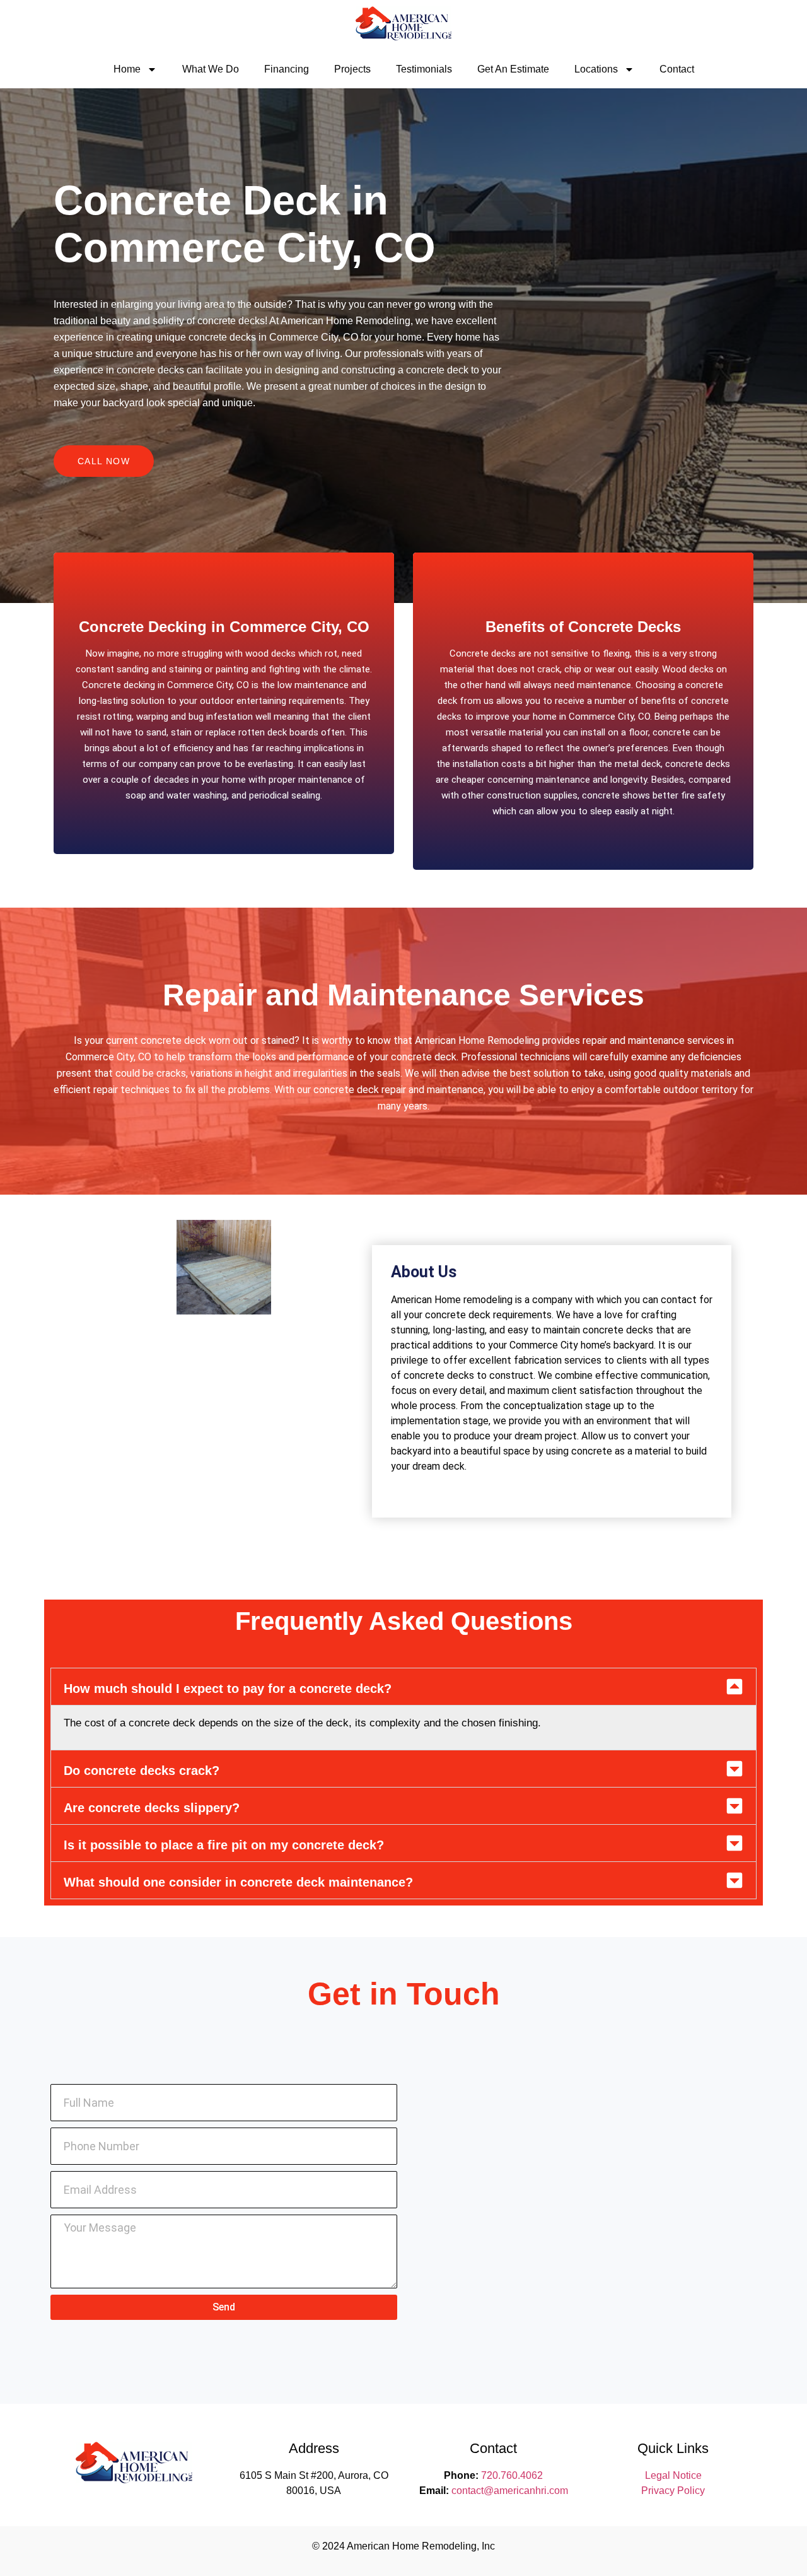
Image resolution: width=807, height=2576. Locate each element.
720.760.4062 (512, 2475)
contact (467, 2491)
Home (127, 69)
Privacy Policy (673, 2491)
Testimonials (424, 69)
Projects (352, 69)
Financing (287, 69)
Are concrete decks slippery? (152, 1808)
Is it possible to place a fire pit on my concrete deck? (224, 1845)
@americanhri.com (526, 2491)
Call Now (104, 461)
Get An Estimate (513, 69)
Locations (596, 69)
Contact (677, 69)
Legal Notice (673, 2475)
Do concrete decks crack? (142, 1771)
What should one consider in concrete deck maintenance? (238, 1882)
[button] (403, 1687)
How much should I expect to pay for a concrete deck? (228, 1689)
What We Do (211, 69)
